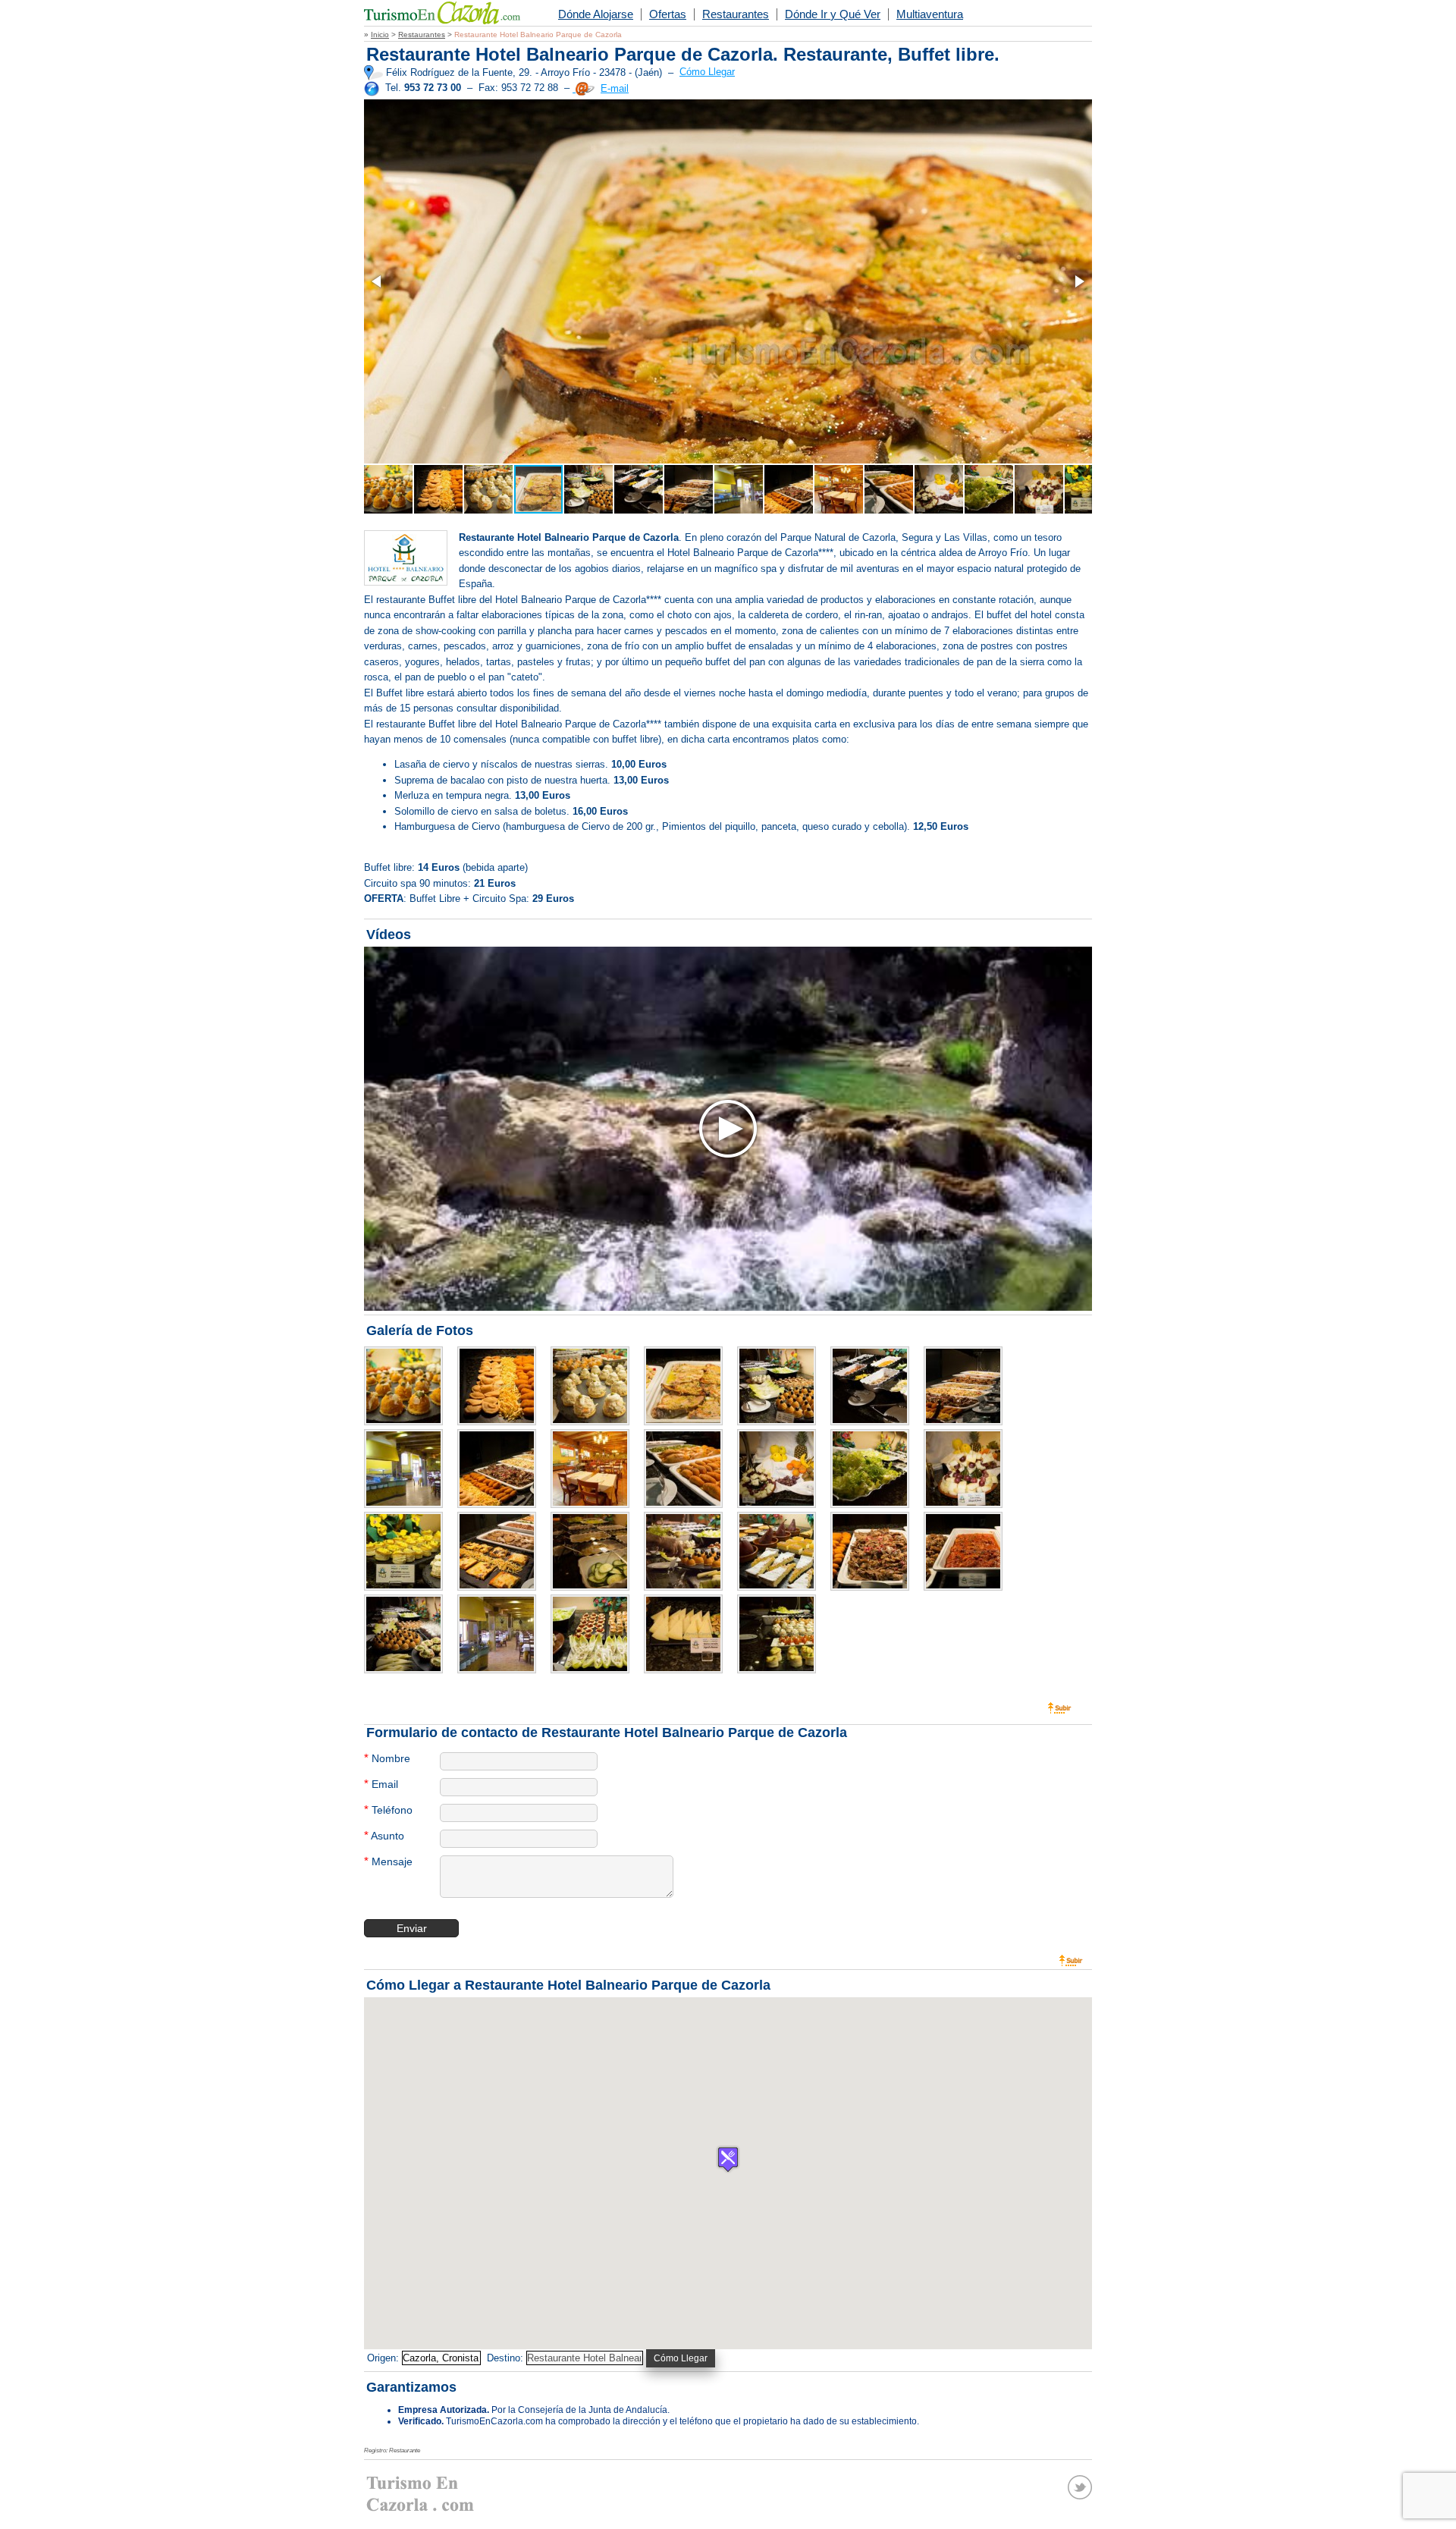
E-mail (615, 88)
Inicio (380, 35)
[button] (378, 281)
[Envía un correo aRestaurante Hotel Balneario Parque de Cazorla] (584, 88)
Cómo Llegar (707, 72)
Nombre (387, 1758)
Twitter (1080, 2487)
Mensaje (388, 1861)
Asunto (384, 1835)
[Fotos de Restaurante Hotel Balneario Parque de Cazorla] (409, 1387)
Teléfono (388, 1810)
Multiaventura (930, 14)
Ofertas (668, 14)
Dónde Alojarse (596, 14)
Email (381, 1784)
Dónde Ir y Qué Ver (833, 14)
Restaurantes (736, 14)
